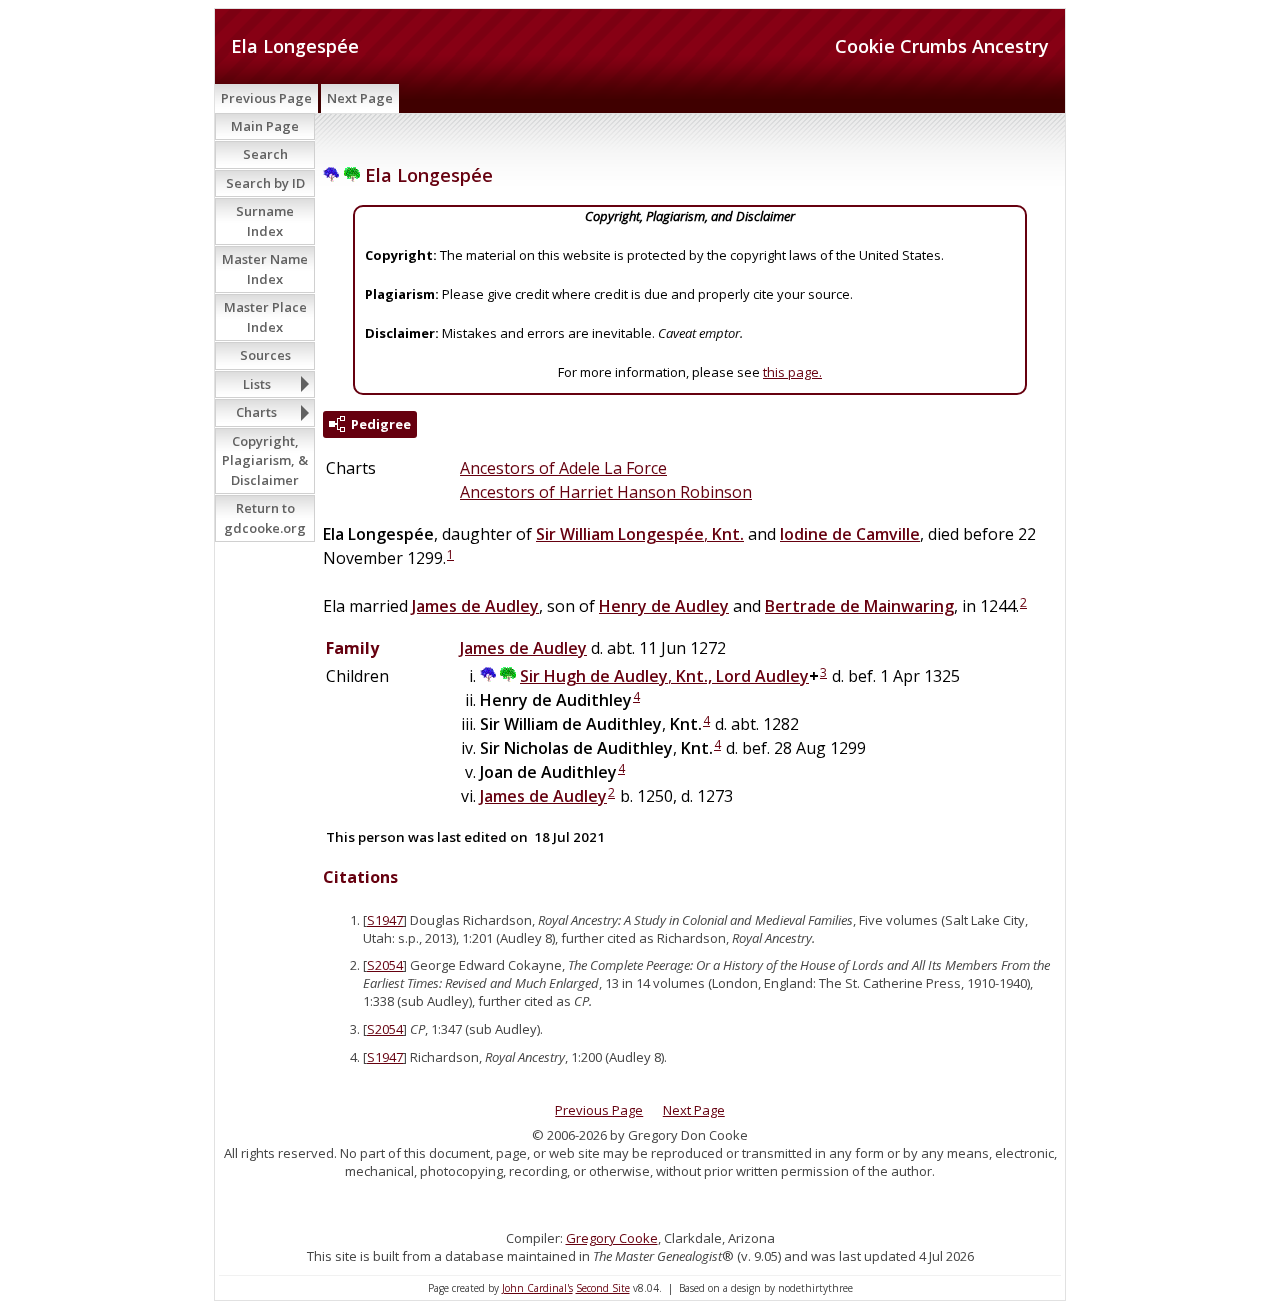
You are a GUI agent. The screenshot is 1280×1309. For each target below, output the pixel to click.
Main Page (265, 126)
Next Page (360, 98)
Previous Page (266, 98)
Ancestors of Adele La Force (563, 468)
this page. (792, 372)
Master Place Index (265, 317)
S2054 (385, 965)
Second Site (603, 1288)
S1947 (385, 920)
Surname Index (265, 221)
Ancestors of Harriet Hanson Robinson (606, 492)
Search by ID (265, 183)
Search (265, 154)
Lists (257, 384)
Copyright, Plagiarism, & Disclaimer (265, 460)
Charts (256, 412)
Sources (265, 355)
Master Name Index (265, 269)
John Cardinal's (537, 1288)
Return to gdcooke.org (265, 518)
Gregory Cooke (612, 1238)
